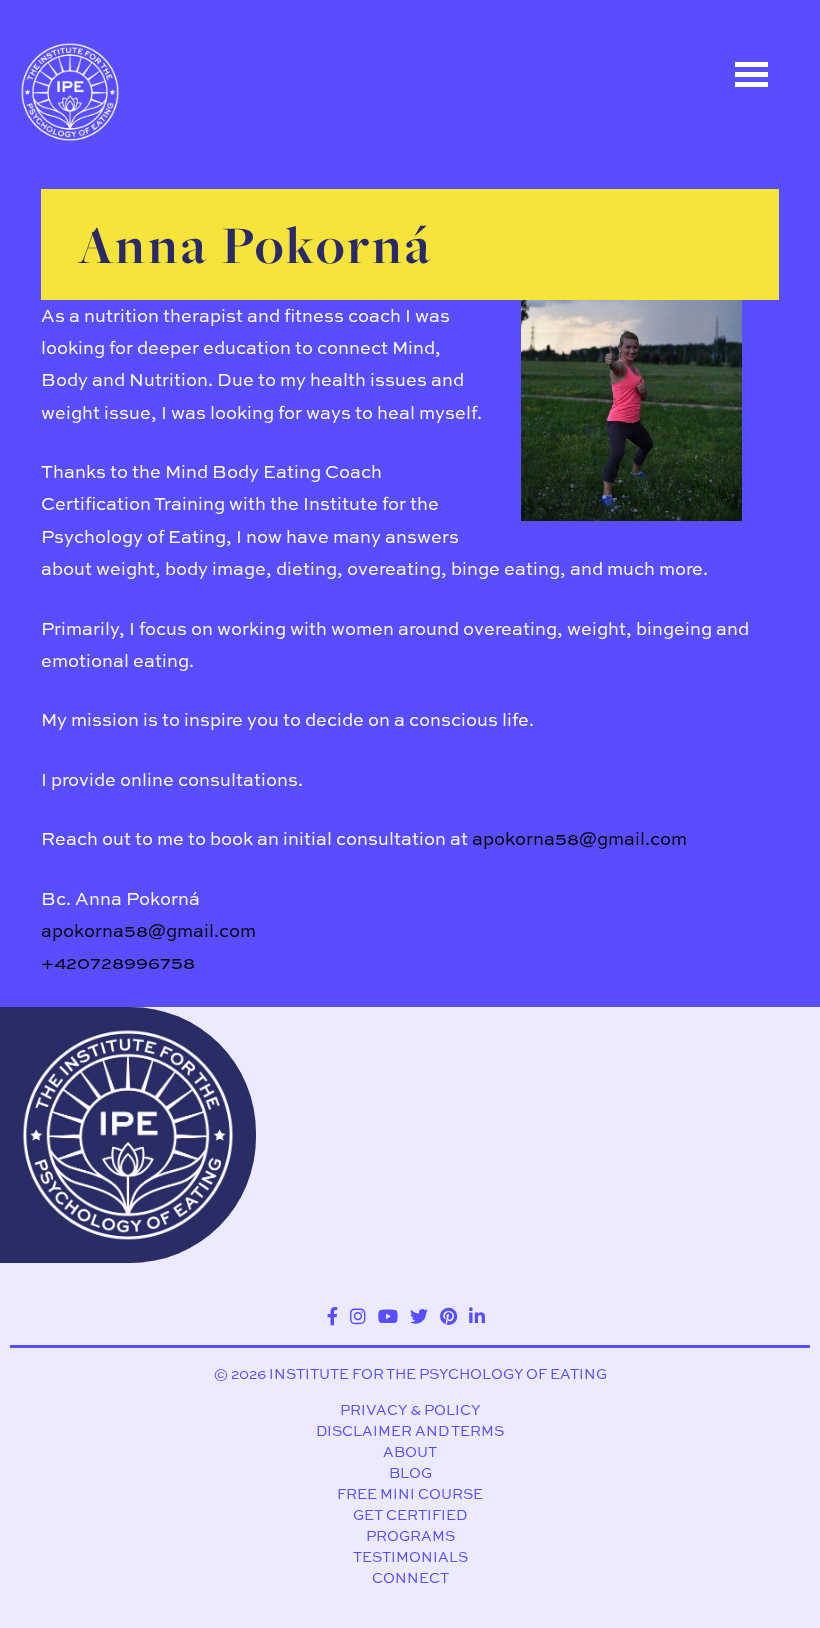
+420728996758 (118, 962)
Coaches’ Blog (123, 287)
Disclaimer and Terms (410, 1430)
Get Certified (410, 1514)
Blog (410, 1472)
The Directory (119, 197)
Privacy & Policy (410, 1409)
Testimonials (410, 1556)
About (410, 1451)
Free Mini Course (410, 1493)
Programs (410, 1535)
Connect (410, 1577)
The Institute (115, 377)
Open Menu (751, 74)
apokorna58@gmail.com (579, 838)
